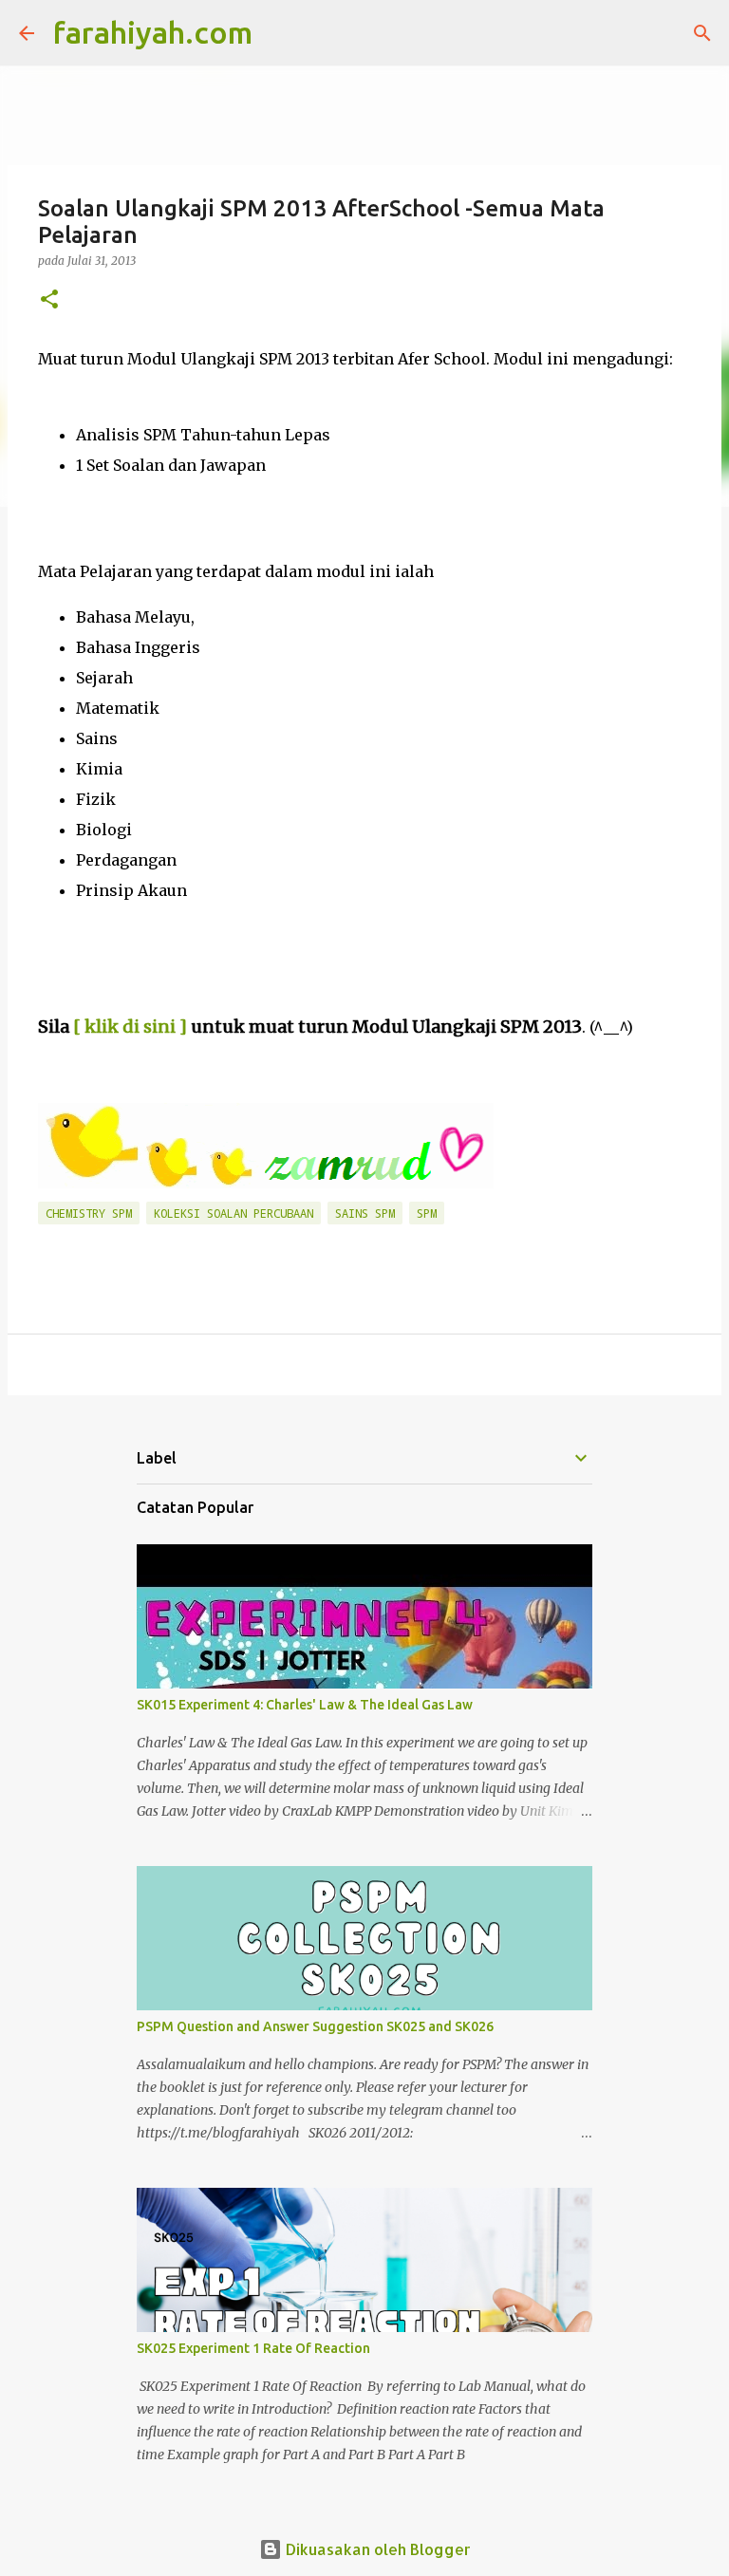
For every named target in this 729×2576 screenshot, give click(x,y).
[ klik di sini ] (130, 1027)
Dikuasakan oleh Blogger (376, 2549)
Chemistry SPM (89, 1213)
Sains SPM (365, 1213)
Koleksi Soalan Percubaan (234, 1213)
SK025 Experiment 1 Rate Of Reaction (253, 2348)
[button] (49, 300)
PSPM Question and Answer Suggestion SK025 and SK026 (315, 2026)
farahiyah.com (153, 32)
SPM (427, 1213)
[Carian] (279, 33)
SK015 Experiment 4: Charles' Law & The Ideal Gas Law (305, 1705)
